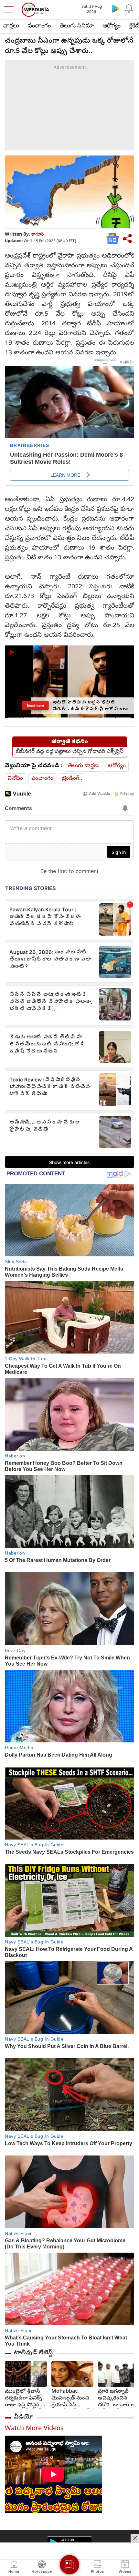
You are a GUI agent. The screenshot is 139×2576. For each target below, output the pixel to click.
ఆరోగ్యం (112, 26)
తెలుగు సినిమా (77, 26)
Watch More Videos (34, 2429)
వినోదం (15, 779)
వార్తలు (11, 26)
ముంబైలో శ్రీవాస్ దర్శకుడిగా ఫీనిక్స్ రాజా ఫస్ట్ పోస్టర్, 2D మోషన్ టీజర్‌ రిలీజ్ (23, 2399)
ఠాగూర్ (37, 235)
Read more (35, 705)
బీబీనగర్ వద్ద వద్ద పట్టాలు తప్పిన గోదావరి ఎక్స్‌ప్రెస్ (70, 752)
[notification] (129, 8)
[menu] (10, 10)
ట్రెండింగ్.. (72, 779)
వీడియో (24, 2417)
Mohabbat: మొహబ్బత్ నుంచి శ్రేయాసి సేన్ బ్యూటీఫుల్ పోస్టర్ (70, 2399)
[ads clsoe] (135, 2538)
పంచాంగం (39, 26)
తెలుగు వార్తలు (84, 766)
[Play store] (116, 8)
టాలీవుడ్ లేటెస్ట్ (33, 2353)
